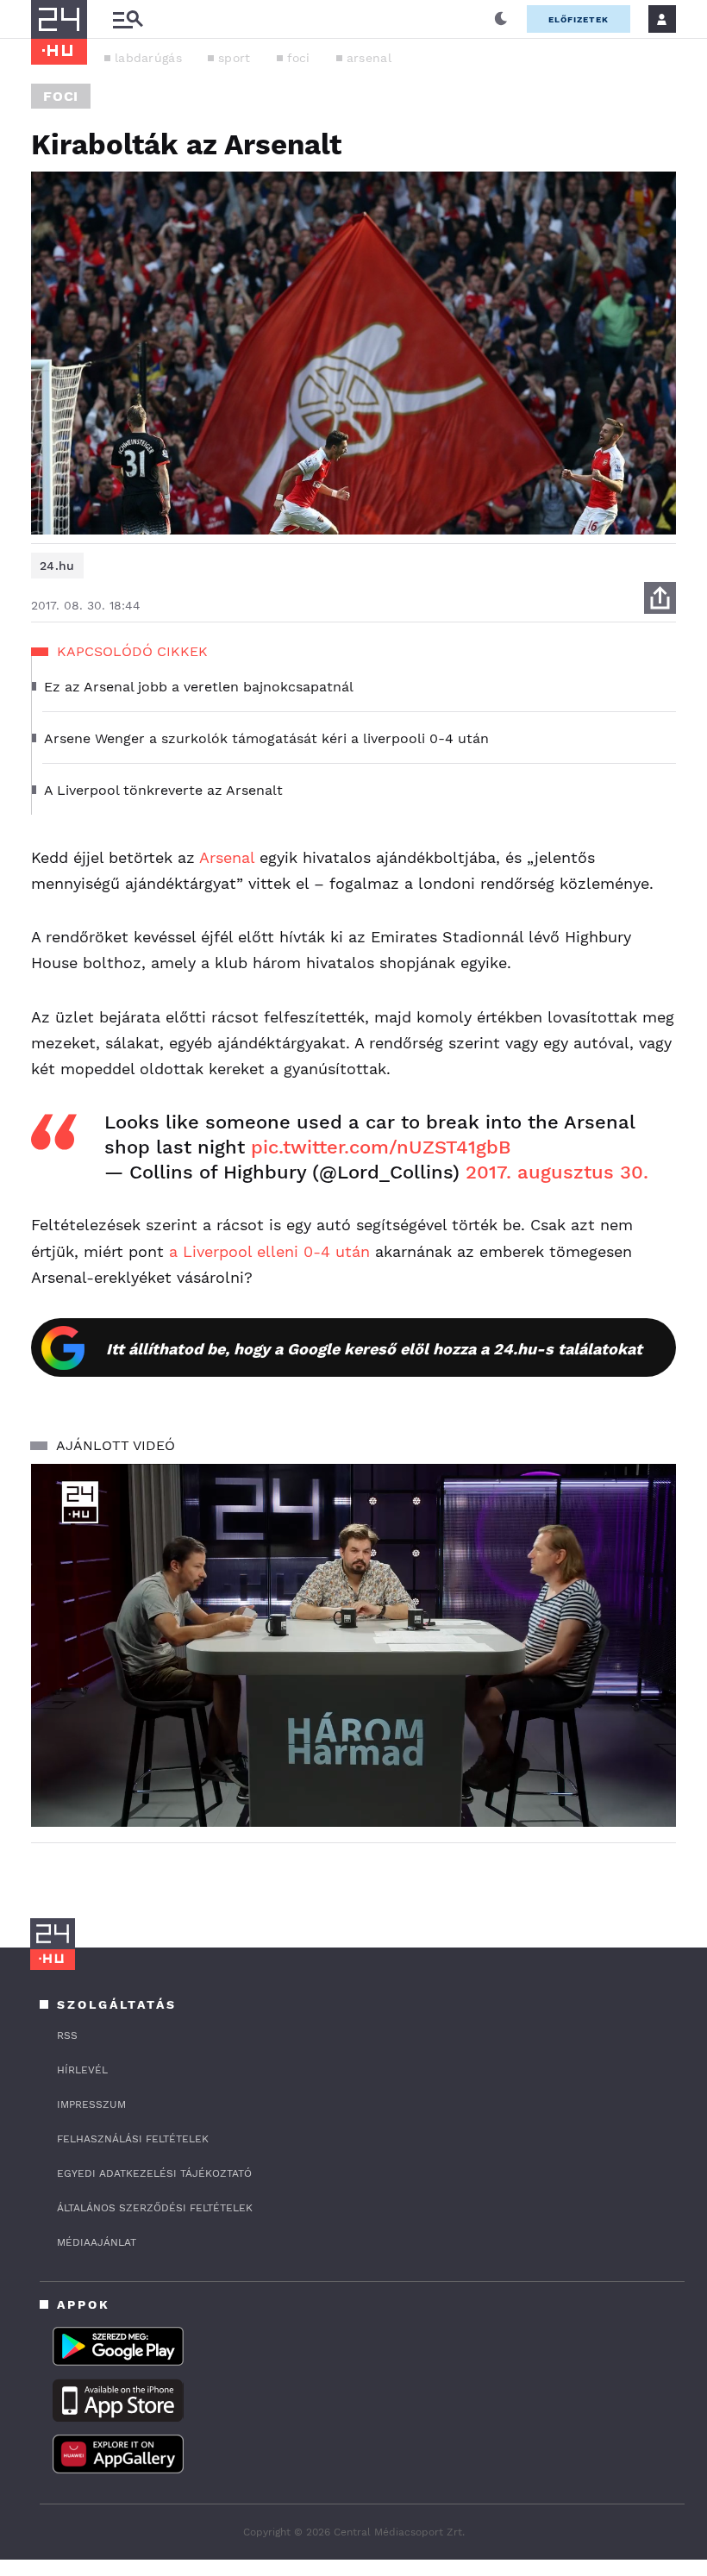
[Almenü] (128, 19)
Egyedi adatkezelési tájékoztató (154, 2173)
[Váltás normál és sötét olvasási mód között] (501, 19)
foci (299, 58)
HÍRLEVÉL (82, 2070)
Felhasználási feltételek (133, 2139)
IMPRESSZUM (91, 2104)
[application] (353, 1645)
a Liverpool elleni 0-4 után (269, 1251)
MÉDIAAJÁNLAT (97, 2242)
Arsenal (227, 857)
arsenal (369, 58)
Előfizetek (579, 19)
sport (235, 58)
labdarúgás (148, 58)
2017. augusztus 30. (557, 1172)
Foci (61, 96)
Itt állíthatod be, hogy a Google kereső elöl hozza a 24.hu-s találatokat (374, 1349)
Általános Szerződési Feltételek (155, 2208)
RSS (67, 2035)
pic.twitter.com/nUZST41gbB (381, 1147)
